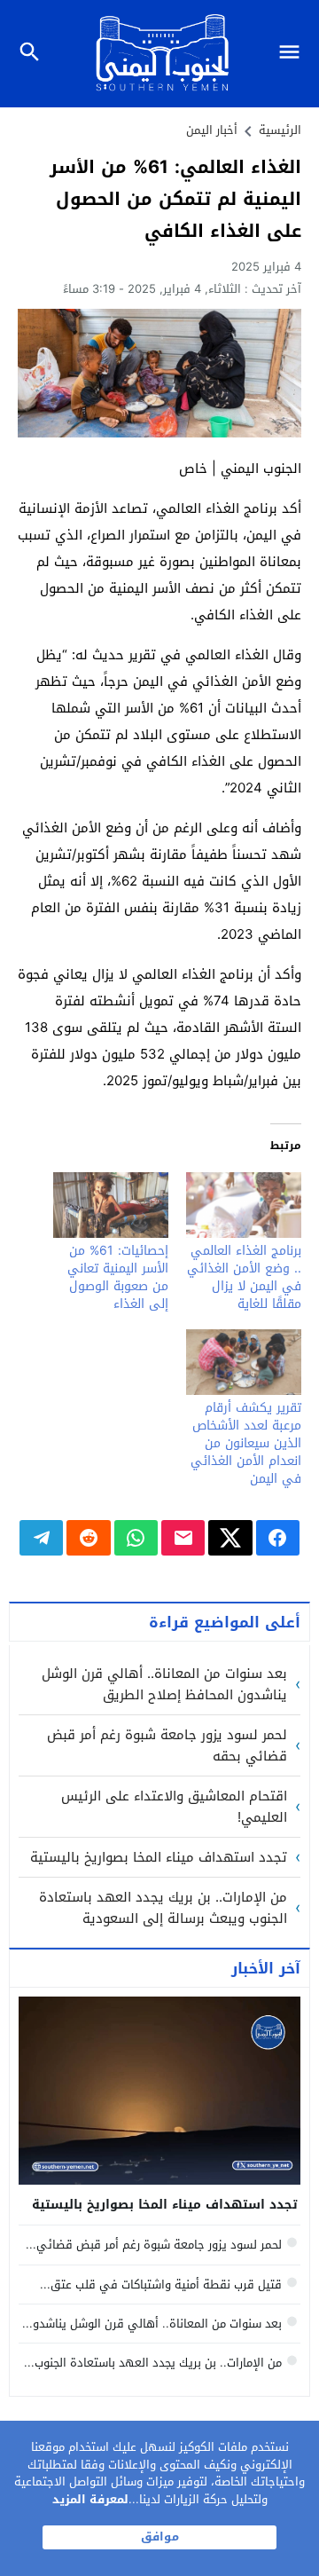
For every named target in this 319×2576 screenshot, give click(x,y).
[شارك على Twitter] (230, 1538)
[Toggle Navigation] (294, 54)
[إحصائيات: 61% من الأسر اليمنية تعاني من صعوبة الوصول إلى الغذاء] (111, 1205)
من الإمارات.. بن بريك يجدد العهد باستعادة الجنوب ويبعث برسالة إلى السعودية (163, 1908)
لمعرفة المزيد (90, 2499)
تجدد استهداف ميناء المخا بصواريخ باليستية (159, 1857)
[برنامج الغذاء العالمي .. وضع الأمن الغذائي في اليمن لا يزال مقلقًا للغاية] (244, 1205)
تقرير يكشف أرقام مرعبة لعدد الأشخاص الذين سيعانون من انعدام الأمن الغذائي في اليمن (246, 1443)
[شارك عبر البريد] (183, 1538)
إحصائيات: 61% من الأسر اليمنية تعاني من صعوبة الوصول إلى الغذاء (118, 1277)
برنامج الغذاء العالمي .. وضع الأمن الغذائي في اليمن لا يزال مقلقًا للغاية (244, 1277)
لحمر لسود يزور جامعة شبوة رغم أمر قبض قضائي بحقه (167, 1745)
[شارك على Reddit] (88, 1538)
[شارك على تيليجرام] (41, 1538)
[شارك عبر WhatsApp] (136, 1538)
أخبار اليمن (212, 130)
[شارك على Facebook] (278, 1538)
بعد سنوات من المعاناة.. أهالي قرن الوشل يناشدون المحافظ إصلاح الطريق (164, 1684)
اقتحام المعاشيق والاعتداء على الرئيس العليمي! (174, 1807)
